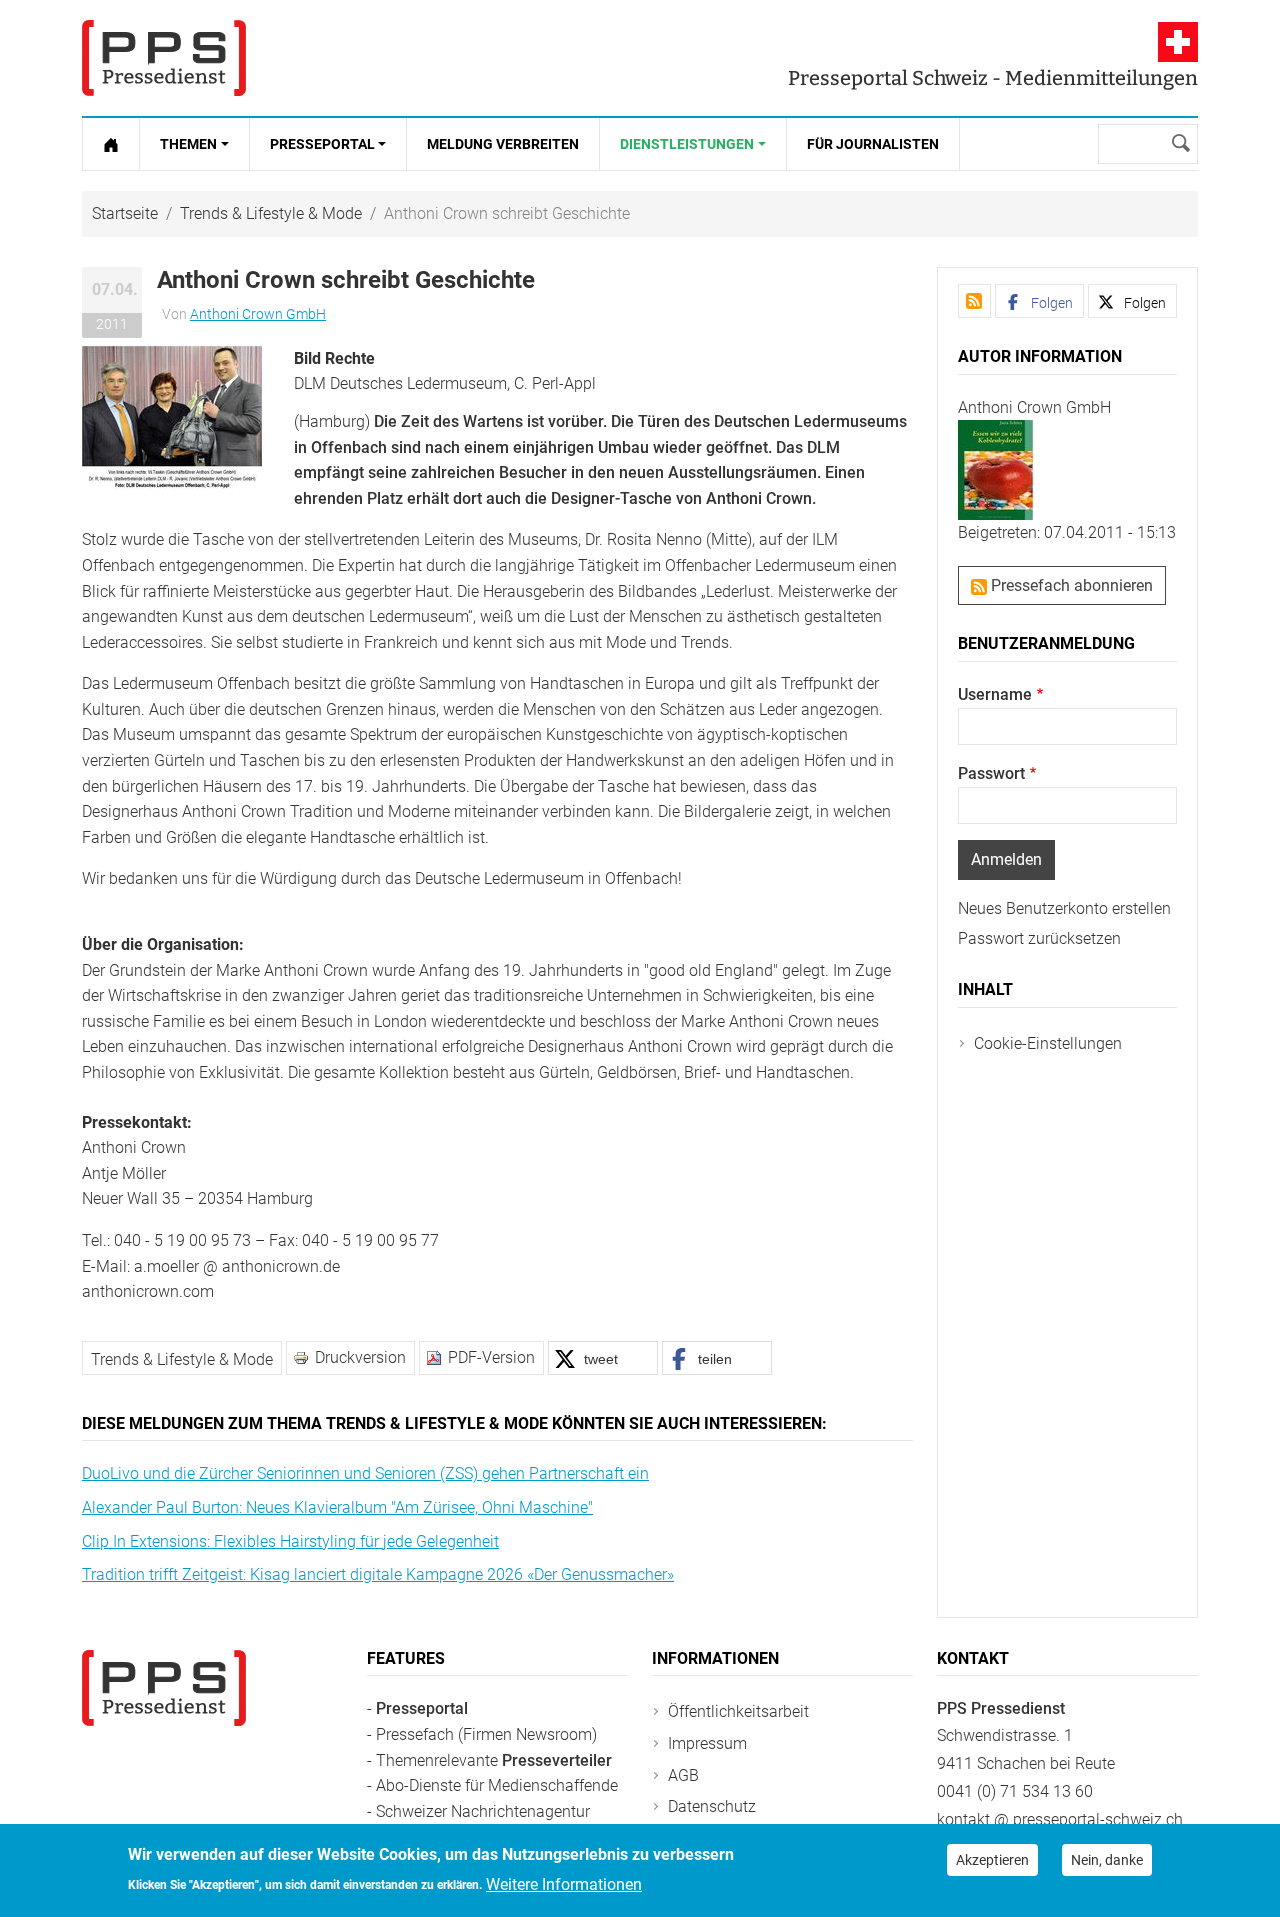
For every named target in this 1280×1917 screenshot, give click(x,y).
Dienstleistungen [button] (687, 144)
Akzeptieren (992, 1860)
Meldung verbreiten (503, 144)
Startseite (125, 213)
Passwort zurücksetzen (1039, 938)
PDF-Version (491, 1357)
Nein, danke (1107, 1860)
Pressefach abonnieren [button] (1070, 585)
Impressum (707, 1743)
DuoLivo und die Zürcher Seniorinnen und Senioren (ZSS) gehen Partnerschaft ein (365, 1473)
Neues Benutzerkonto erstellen (1064, 908)
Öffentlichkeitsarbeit (738, 1711)
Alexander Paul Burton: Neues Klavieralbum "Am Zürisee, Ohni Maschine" (337, 1507)
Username (995, 694)
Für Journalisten (873, 144)
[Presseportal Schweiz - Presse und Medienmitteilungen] (164, 58)
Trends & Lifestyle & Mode (271, 213)
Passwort (991, 773)
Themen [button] (188, 144)
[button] (172, 416)
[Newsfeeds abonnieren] (974, 301)
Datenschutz (712, 1806)
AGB (683, 1775)
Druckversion (360, 1357)
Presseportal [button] (322, 144)
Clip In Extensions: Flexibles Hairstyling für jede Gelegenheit (290, 1541)
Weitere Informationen (564, 1883)
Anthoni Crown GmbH (258, 314)
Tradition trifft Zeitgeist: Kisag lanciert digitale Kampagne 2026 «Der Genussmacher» (378, 1574)
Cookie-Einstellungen (1048, 1043)
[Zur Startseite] (111, 144)
